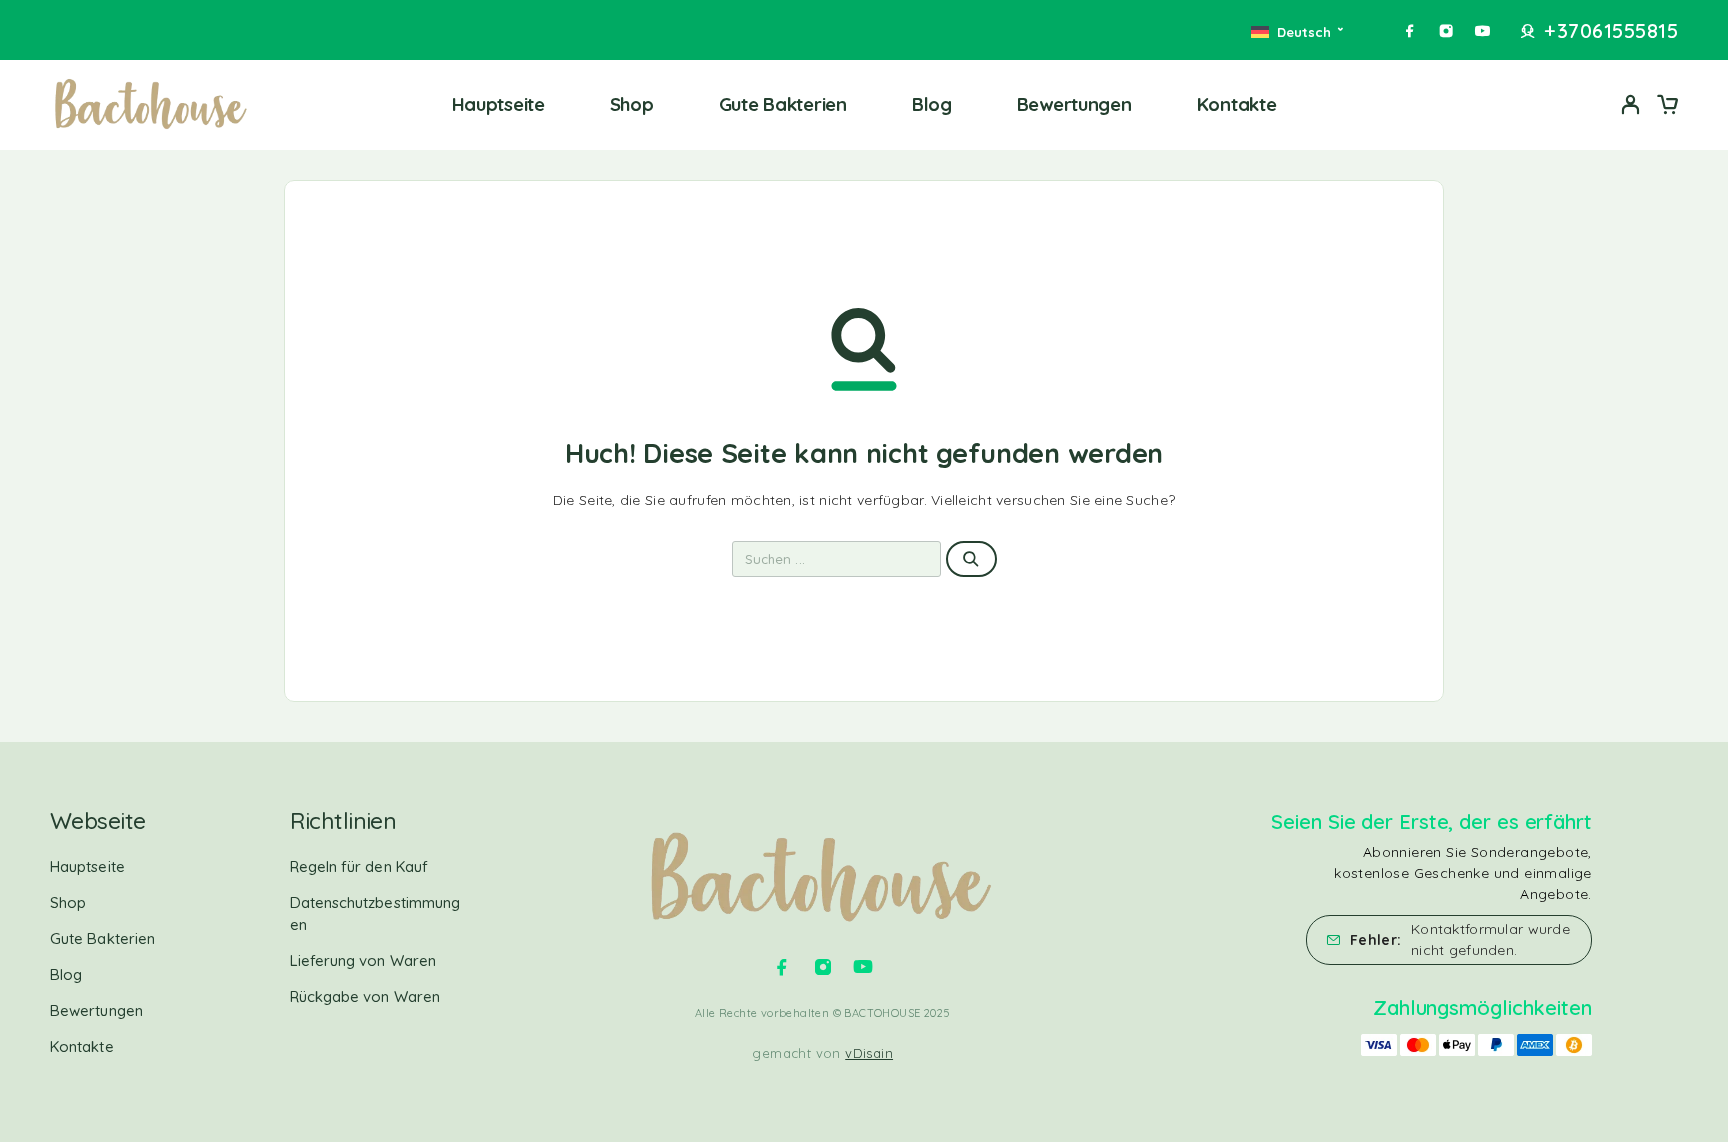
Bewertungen (1074, 104)
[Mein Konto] (1631, 104)
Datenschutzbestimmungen (375, 913)
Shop (632, 104)
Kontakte (1237, 104)
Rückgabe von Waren (365, 996)
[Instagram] (1446, 31)
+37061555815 (1611, 31)
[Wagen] (1667, 107)
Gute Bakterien (783, 104)
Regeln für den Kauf (359, 866)
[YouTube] (1482, 31)
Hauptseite (498, 104)
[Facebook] (1410, 31)
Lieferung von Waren (363, 960)
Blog (932, 104)
